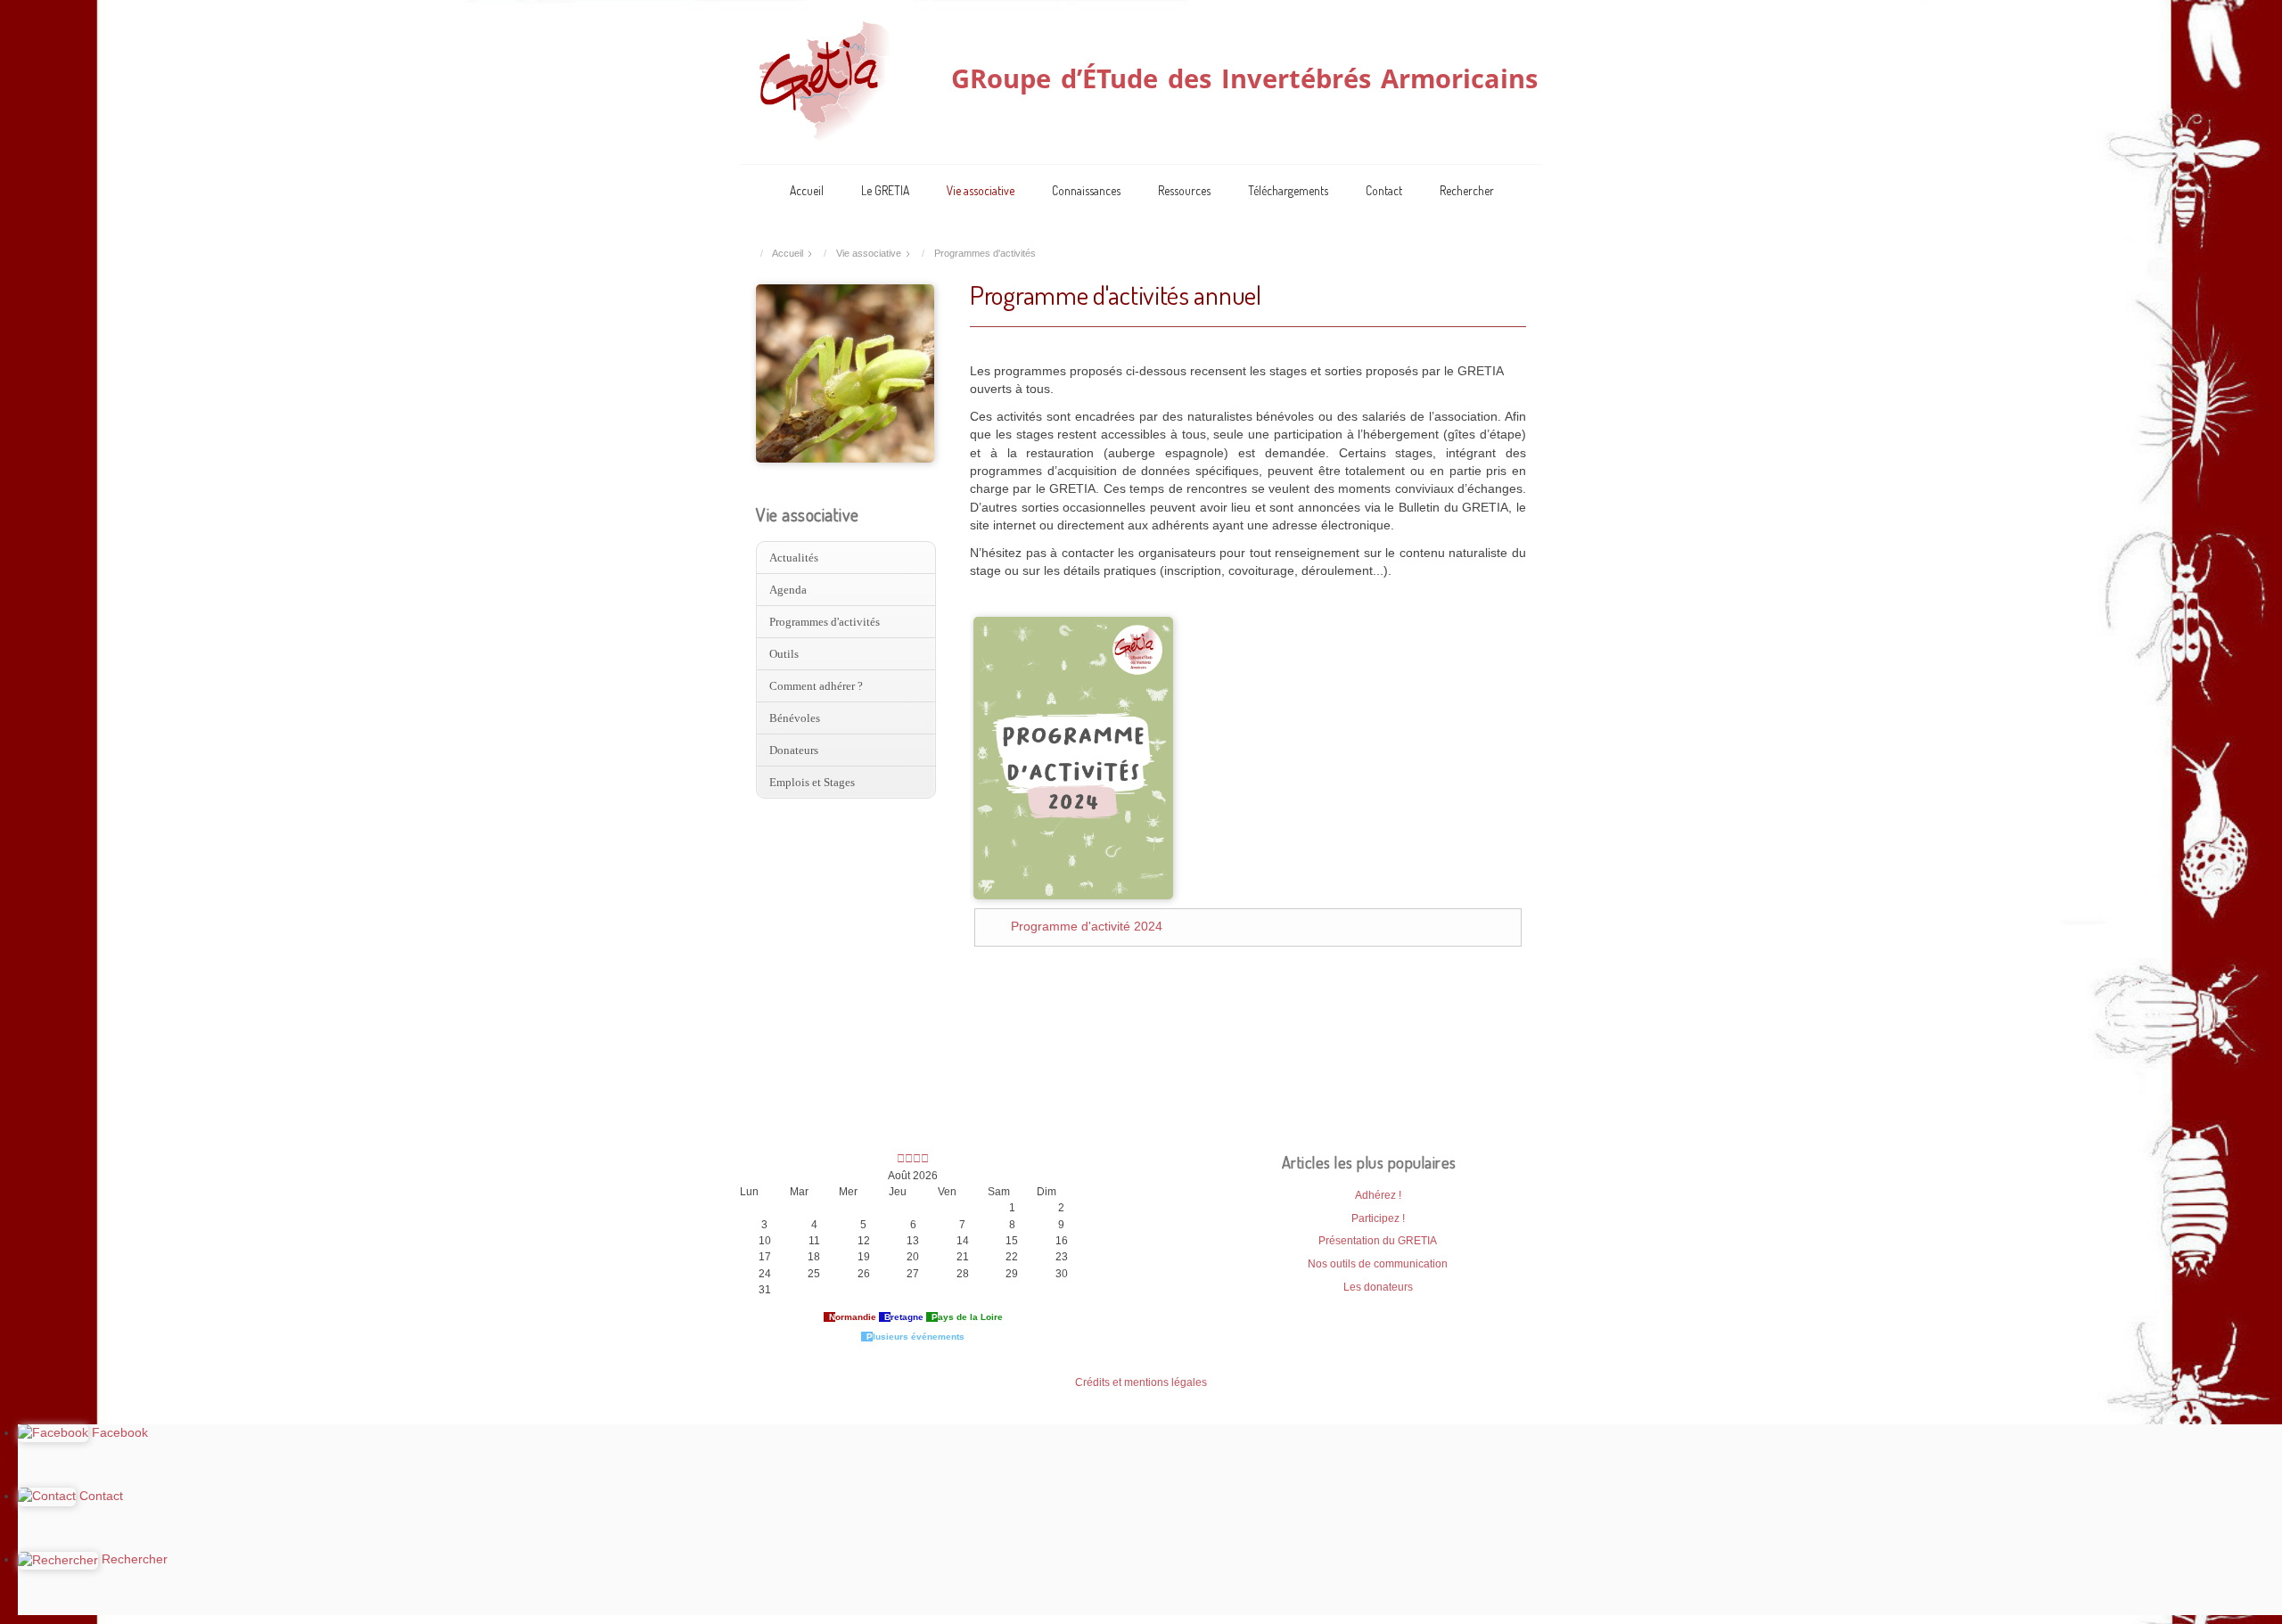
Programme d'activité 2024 (1087, 927)
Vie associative (981, 190)
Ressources (1184, 190)
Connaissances (1086, 190)
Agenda (788, 590)
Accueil (807, 190)
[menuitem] (846, 558)
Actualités (794, 558)
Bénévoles (795, 718)
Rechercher (1467, 190)
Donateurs (794, 750)
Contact (1384, 190)
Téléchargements (1288, 190)
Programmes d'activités (825, 622)
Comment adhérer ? (816, 686)
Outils (784, 654)
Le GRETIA (885, 190)
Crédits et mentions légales (1141, 1382)
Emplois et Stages (812, 782)
